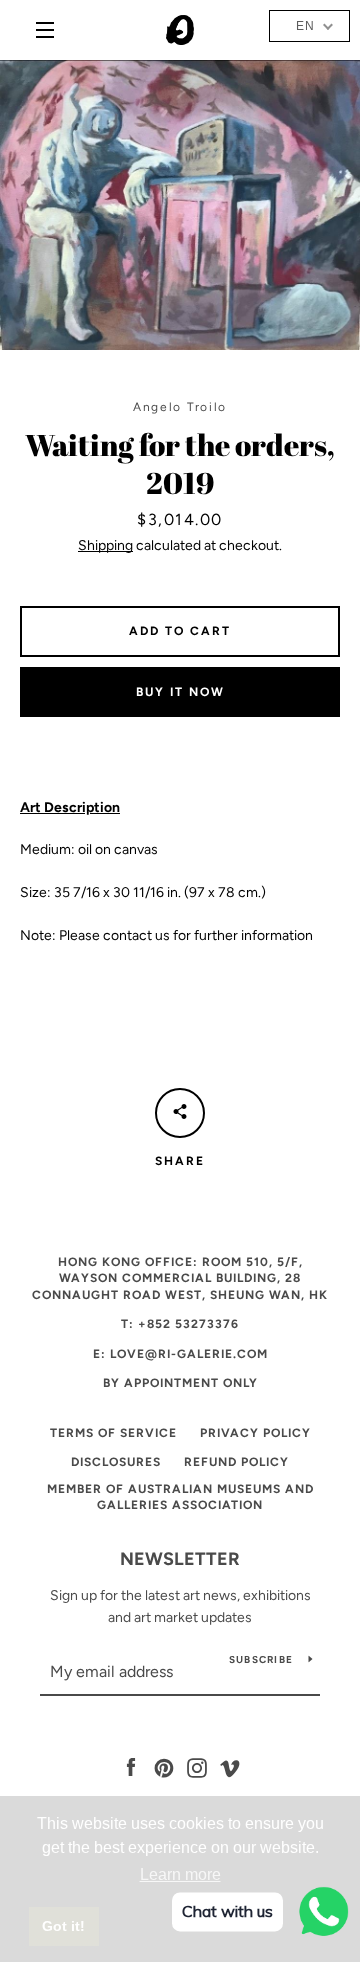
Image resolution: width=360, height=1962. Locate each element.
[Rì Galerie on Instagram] (197, 1766)
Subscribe (261, 1659)
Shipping (105, 545)
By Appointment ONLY (180, 1383)
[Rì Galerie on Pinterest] (164, 1766)
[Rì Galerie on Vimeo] (230, 1766)
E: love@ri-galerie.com (180, 1354)
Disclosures (116, 1462)
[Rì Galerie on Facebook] (131, 1766)
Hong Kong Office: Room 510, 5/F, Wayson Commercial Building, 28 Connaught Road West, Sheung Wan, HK (180, 1278)
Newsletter (180, 1559)
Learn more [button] (180, 1874)
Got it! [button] (63, 1926)
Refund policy (236, 1462)
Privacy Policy (255, 1433)
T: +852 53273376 (180, 1324)
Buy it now (180, 692)
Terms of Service (113, 1433)
